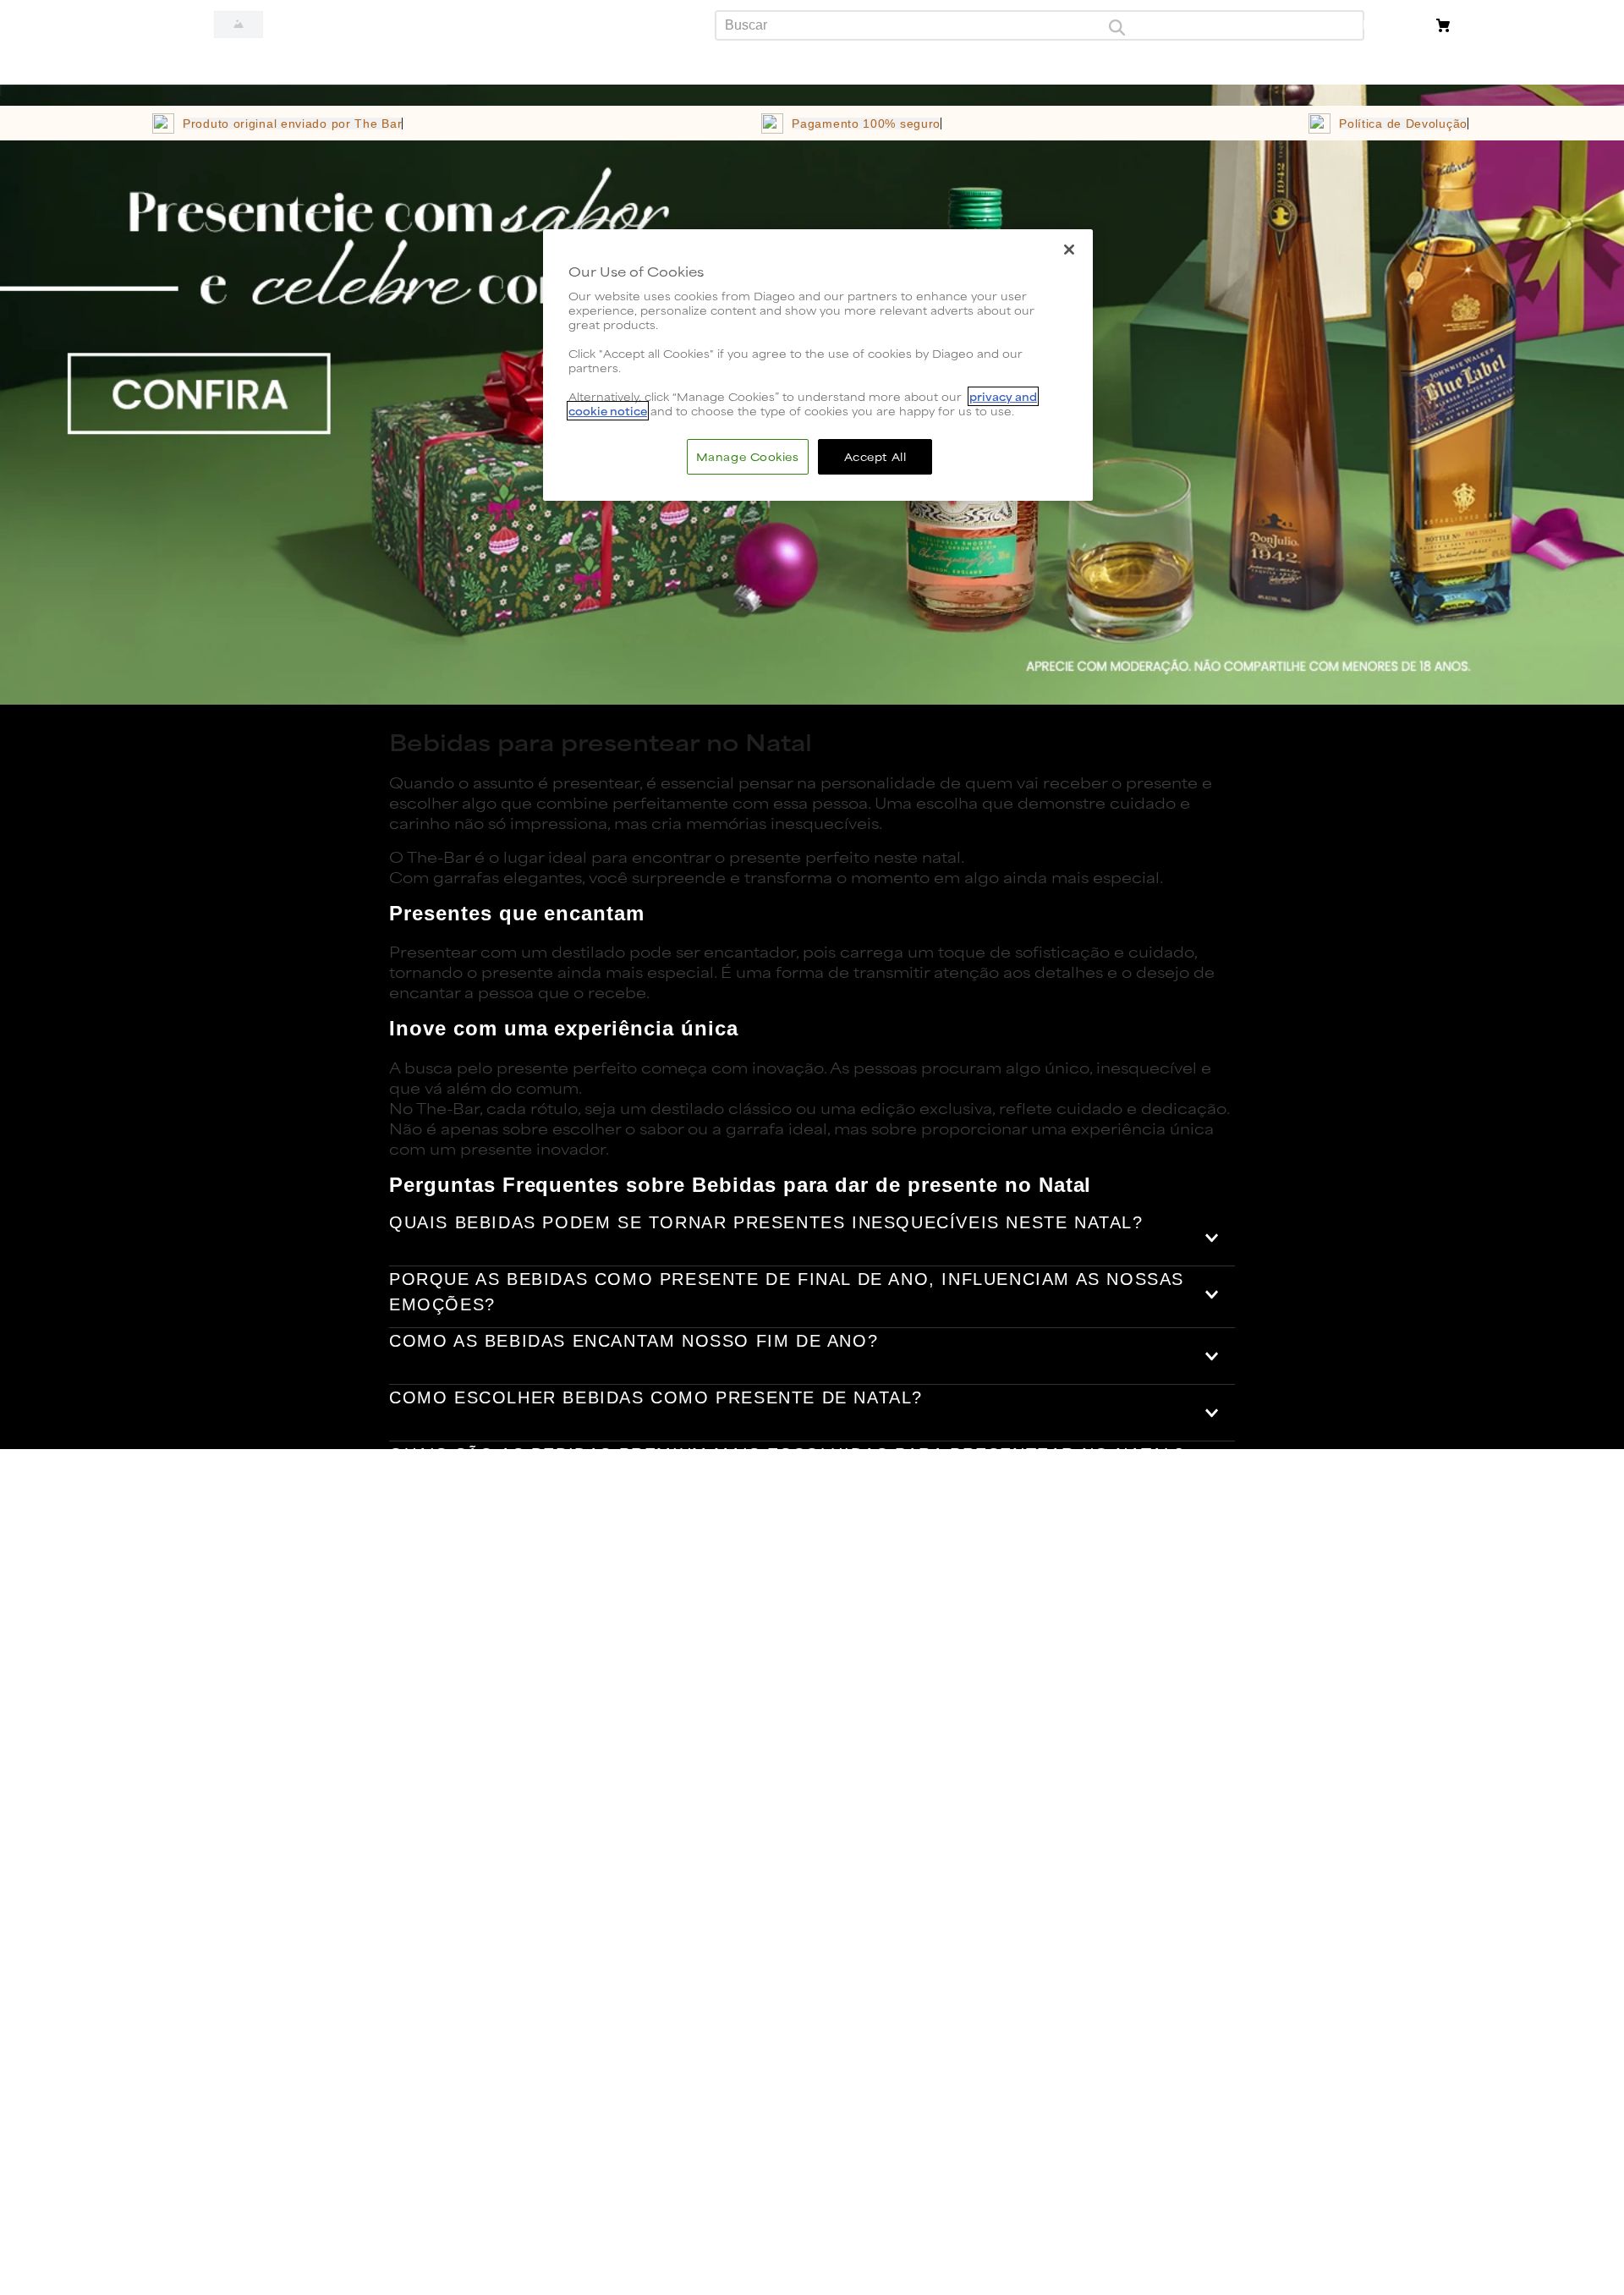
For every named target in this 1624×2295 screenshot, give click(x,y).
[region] (818, 365)
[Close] (1069, 250)
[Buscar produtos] (1116, 25)
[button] (812, 1238)
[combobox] (1040, 25)
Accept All (875, 456)
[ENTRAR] (1394, 25)
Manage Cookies (748, 456)
